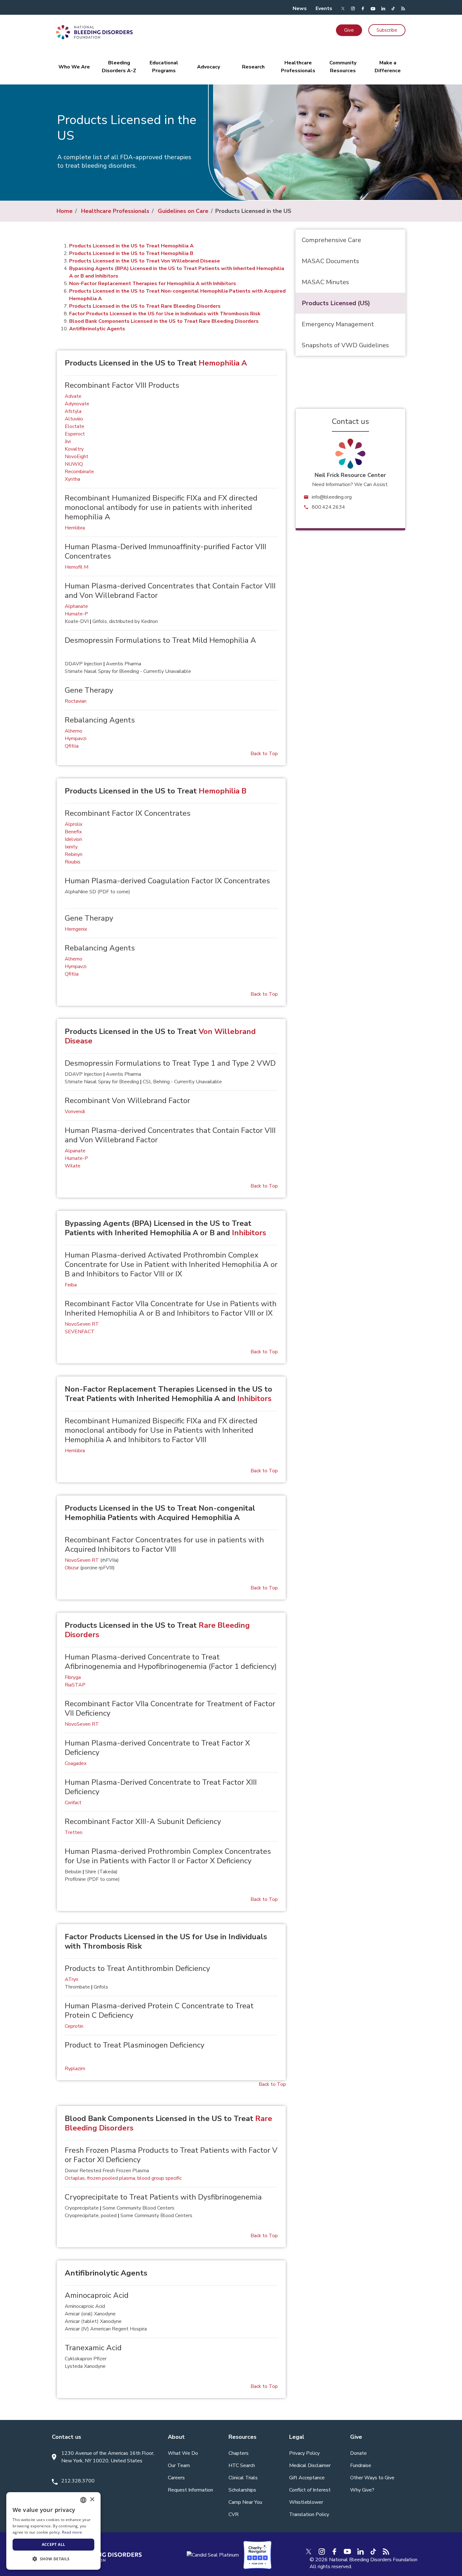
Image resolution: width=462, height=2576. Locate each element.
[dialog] (53, 2531)
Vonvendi (75, 1112)
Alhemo (74, 731)
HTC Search (242, 2465)
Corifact (73, 1803)
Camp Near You (245, 2502)
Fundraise (361, 2465)
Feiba (71, 1285)
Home (65, 211)
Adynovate (77, 404)
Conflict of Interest (310, 2490)
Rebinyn (74, 854)
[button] (53, 2559)
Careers (176, 2478)
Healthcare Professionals (115, 211)
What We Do (183, 2453)
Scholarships (242, 2490)
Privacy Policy (304, 2453)
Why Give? (362, 2490)
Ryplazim (75, 2069)
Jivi (68, 441)
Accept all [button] (54, 2544)
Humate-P (76, 614)
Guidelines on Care (183, 211)
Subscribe (387, 30)
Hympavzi (76, 739)
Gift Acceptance (307, 2478)
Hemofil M (77, 567)
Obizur (72, 1568)
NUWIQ (74, 464)
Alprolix (74, 824)
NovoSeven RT (82, 1324)
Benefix (73, 832)
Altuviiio (74, 419)
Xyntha (72, 479)
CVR (234, 2514)
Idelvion (73, 839)
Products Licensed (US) (336, 303)
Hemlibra (75, 528)
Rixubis (73, 862)
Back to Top (264, 754)
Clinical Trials (243, 2478)
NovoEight (77, 457)
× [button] (92, 2500)
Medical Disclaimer (310, 2465)
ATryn (71, 1979)
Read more (72, 2532)
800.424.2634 (328, 507)
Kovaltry (74, 449)
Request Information (190, 2490)
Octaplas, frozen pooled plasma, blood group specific (123, 2178)
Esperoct (75, 434)
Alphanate (76, 606)
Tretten (74, 1832)
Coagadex (76, 1763)
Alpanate (75, 1151)
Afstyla (73, 411)
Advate (73, 396)
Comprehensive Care (331, 240)
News (300, 8)
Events (324, 8)
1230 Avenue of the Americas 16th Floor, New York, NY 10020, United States (108, 2457)
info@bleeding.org (332, 497)
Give (349, 30)
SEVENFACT (80, 1332)
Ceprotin (74, 2026)
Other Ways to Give (372, 2478)
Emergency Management (338, 324)
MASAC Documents (330, 261)
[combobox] (83, 2500)
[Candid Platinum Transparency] (213, 2555)
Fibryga (73, 1677)
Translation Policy (309, 2514)
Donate (358, 2453)
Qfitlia (72, 746)
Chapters (239, 2453)
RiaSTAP (75, 1685)
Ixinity (71, 847)
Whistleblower (306, 2502)
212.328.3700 (78, 2481)
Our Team (179, 2465)
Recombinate (79, 472)
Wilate (73, 1166)
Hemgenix (76, 929)
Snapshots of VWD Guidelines (345, 345)
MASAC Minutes (325, 282)
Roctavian (76, 701)
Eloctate (74, 426)
